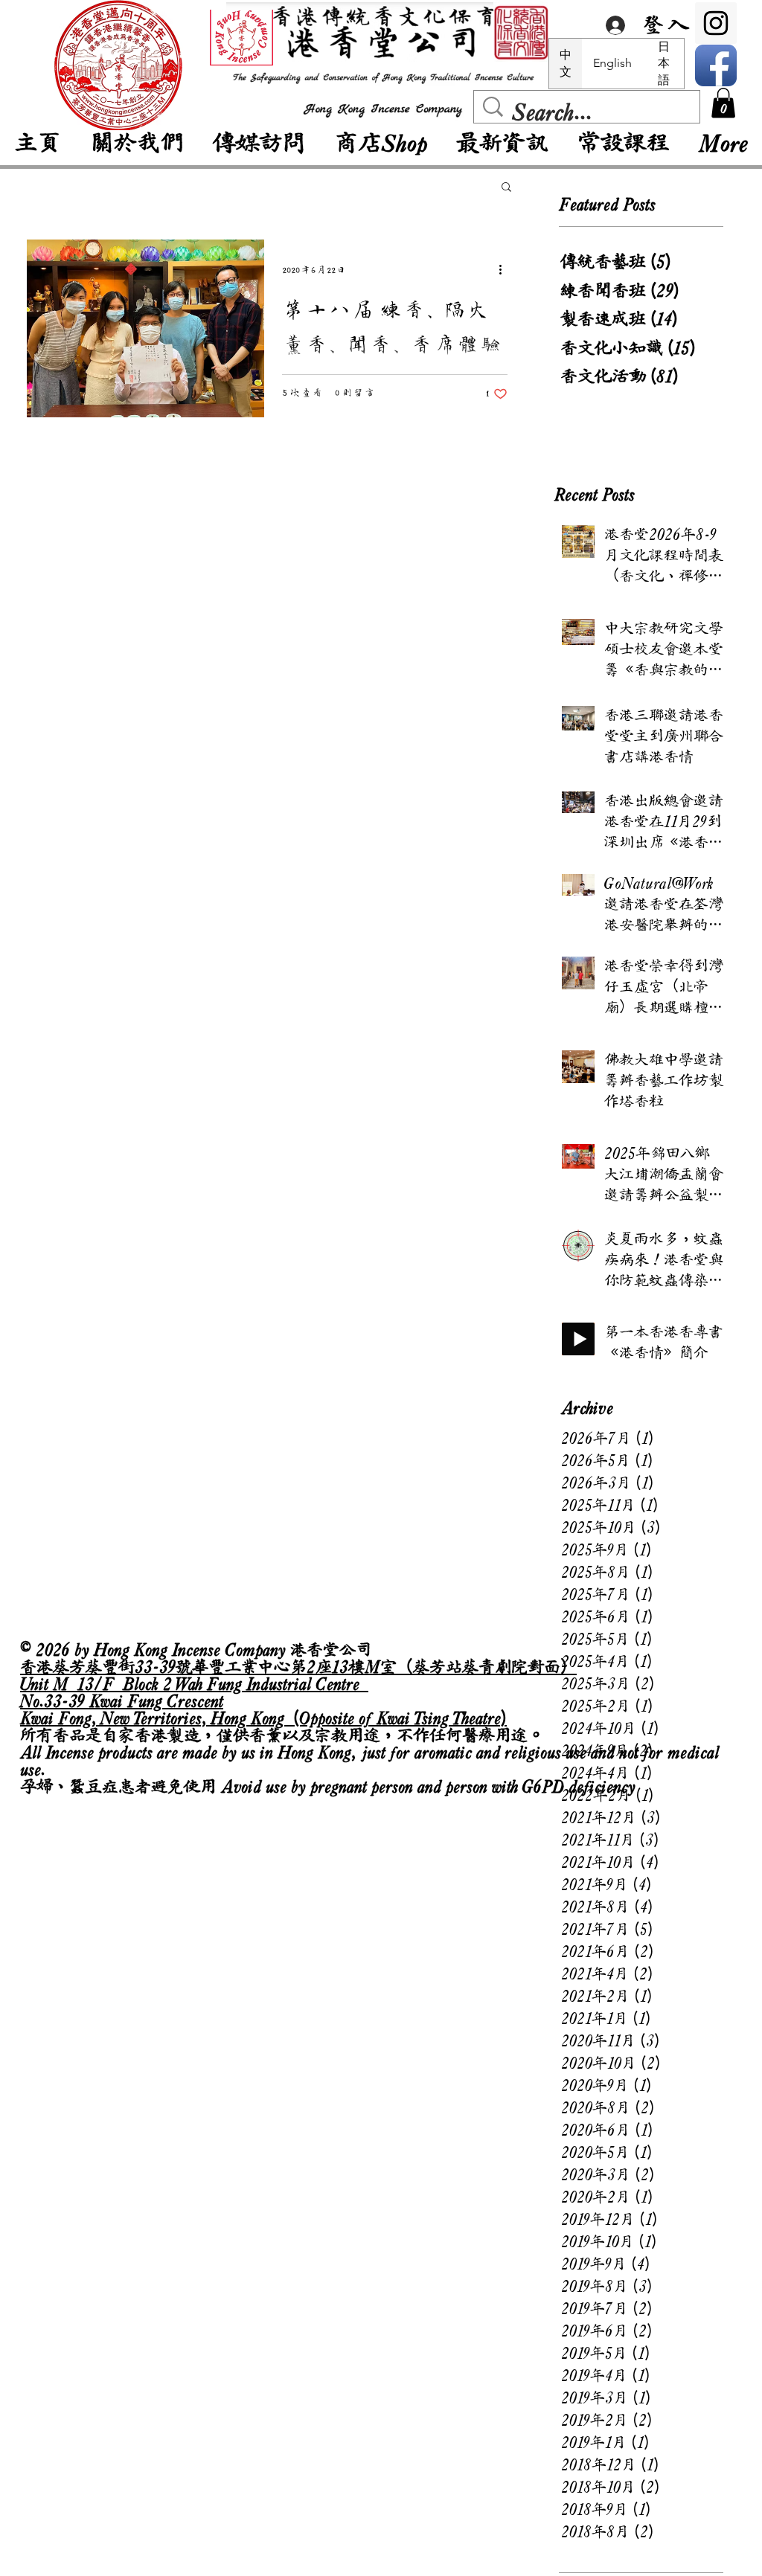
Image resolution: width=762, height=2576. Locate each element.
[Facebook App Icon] (716, 65)
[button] (723, 103)
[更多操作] (505, 270)
